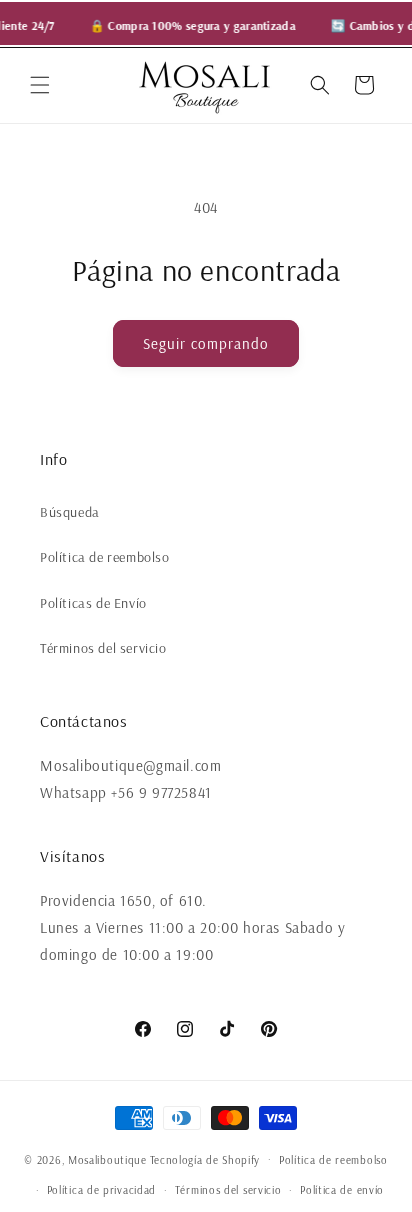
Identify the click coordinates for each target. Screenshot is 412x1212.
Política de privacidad (101, 1190)
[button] (40, 85)
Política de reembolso (105, 557)
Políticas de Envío (93, 603)
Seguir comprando (206, 343)
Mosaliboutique (107, 1159)
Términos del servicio (103, 648)
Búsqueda (70, 512)
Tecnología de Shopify (205, 1159)
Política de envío (342, 1190)
